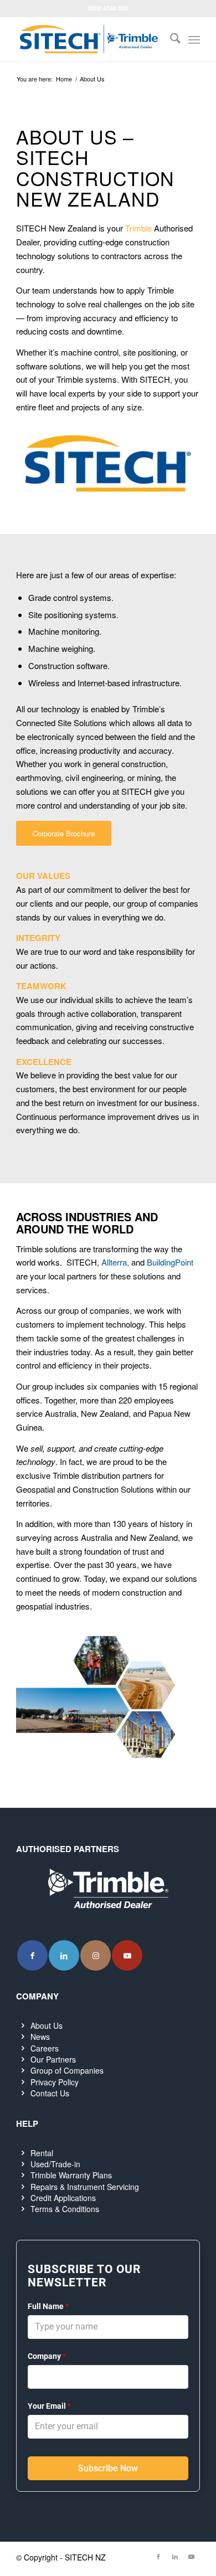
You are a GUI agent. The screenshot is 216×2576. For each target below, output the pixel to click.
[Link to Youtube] (127, 1955)
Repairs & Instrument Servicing (85, 2187)
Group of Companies (67, 2070)
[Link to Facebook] (32, 1955)
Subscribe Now (108, 2468)
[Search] (170, 39)
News (40, 2037)
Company (47, 2356)
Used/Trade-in (55, 2164)
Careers (45, 2048)
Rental (42, 2153)
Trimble (138, 228)
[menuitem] (170, 39)
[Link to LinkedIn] (64, 1955)
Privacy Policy (55, 2082)
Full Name (48, 2306)
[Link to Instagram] (96, 1955)
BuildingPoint (170, 1262)
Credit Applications (63, 2198)
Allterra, (115, 1262)
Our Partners (53, 2059)
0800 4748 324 (108, 8)
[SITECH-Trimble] (89, 39)
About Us (47, 2025)
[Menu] (194, 39)
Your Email (49, 2406)
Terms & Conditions (65, 2209)
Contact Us (50, 2093)
